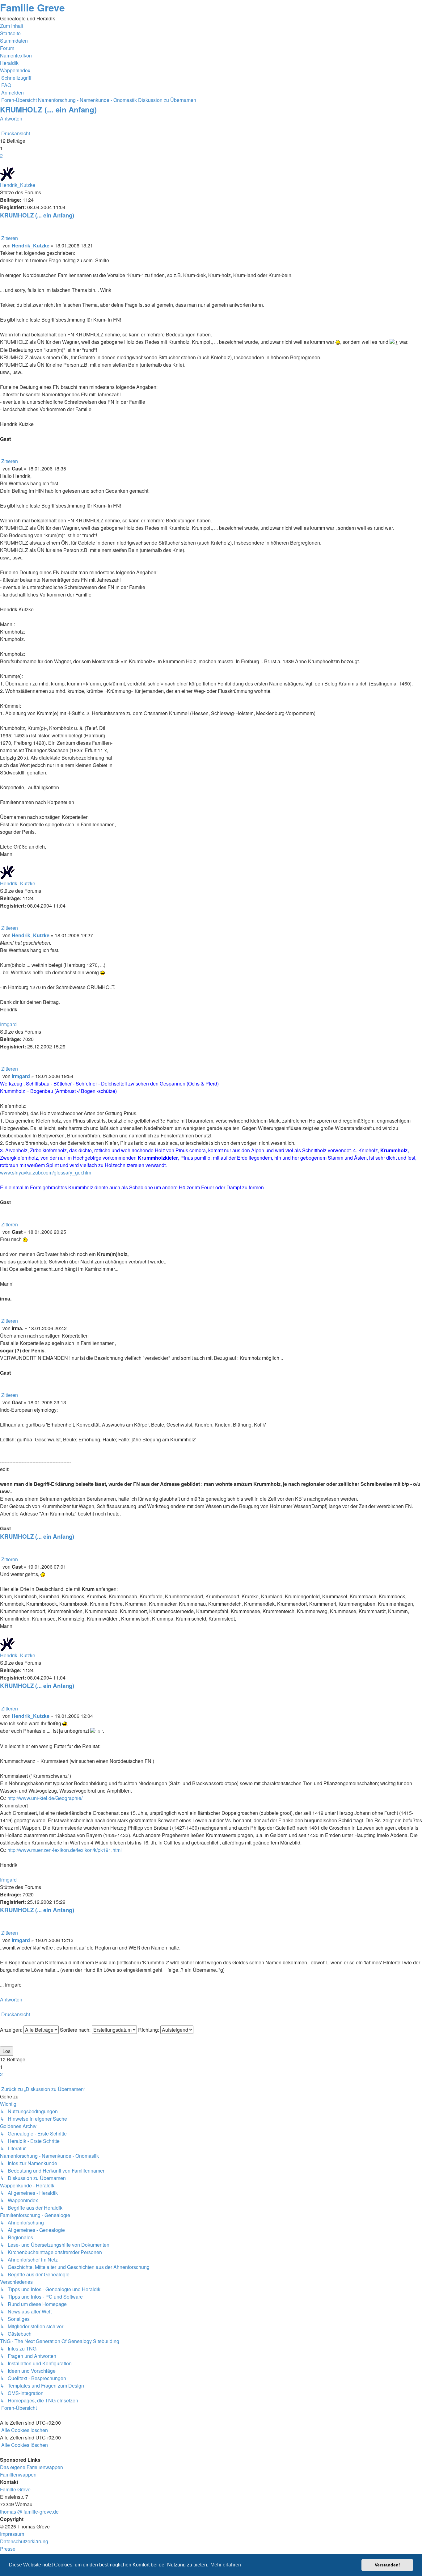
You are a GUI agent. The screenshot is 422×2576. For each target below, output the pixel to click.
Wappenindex (15, 70)
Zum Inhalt (12, 26)
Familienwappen (18, 2475)
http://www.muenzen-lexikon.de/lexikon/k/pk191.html (65, 1850)
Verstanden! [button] (387, 2565)
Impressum (12, 2534)
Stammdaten (14, 41)
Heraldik (9, 63)
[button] (1, 163)
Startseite (10, 33)
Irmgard (8, 1024)
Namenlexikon (16, 55)
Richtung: (149, 2030)
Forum (7, 48)
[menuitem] (6, 85)
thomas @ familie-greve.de (29, 2512)
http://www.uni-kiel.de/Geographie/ (45, 1798)
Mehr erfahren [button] (226, 2565)
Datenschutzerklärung (24, 2541)
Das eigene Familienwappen (32, 2467)
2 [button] (1, 156)
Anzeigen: (12, 2030)
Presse (8, 2549)
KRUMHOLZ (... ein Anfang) (48, 109)
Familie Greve (32, 7)
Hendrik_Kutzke (18, 185)
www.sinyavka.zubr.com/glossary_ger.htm (46, 1172)
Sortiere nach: (76, 2030)
